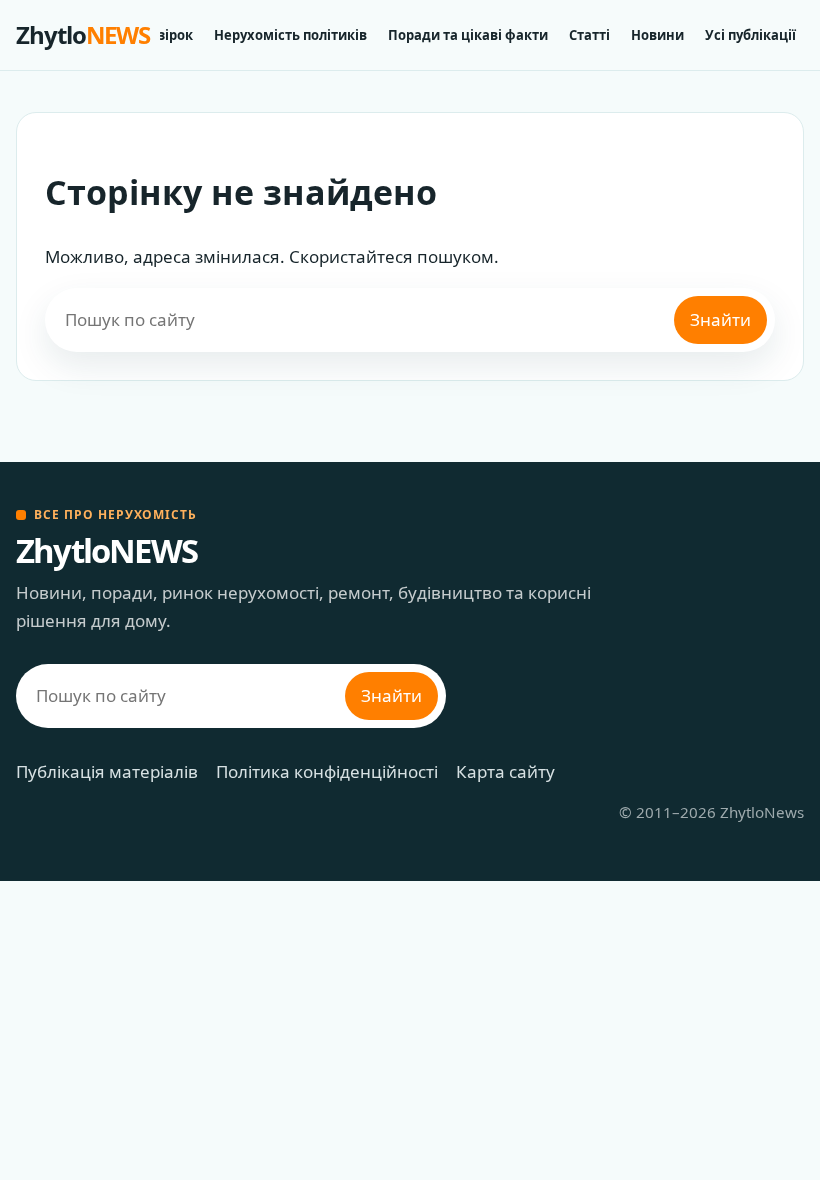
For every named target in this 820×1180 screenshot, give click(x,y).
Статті (589, 35)
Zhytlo (83, 34)
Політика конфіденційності (327, 771)
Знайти (720, 319)
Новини (657, 35)
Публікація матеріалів (107, 771)
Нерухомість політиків (290, 35)
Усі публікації (750, 35)
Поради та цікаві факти (468, 35)
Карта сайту (505, 771)
